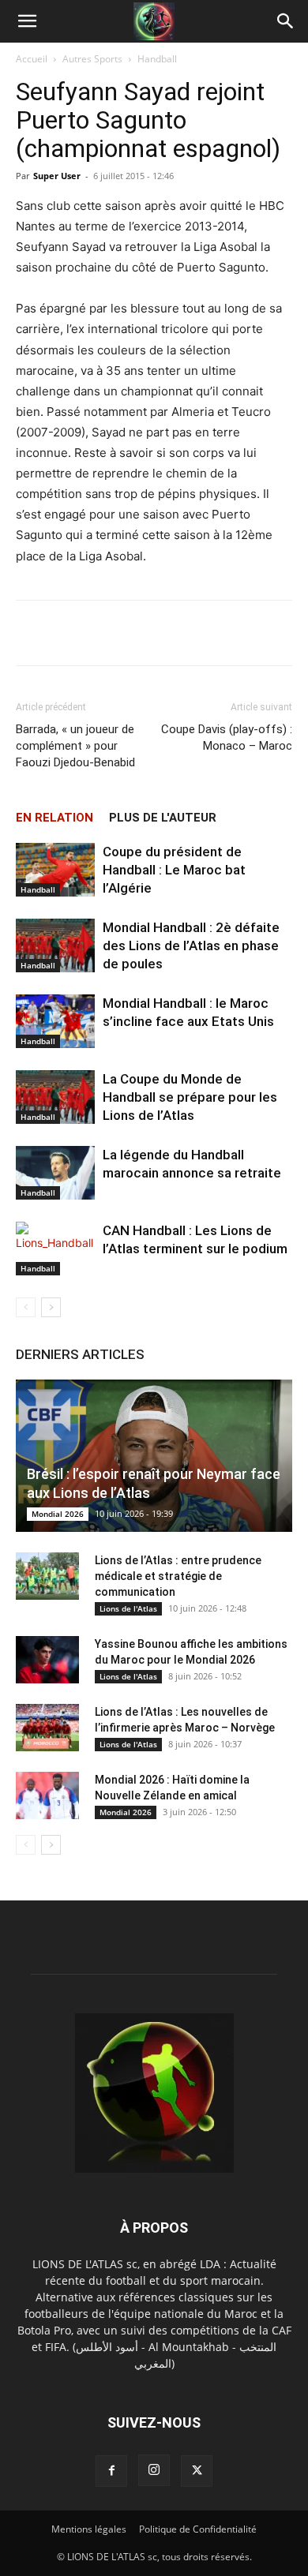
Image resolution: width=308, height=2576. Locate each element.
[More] (202, 633)
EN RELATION (54, 818)
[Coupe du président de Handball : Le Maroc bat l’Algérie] (55, 870)
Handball (157, 59)
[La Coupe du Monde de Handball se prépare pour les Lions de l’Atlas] (55, 1097)
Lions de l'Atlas (128, 1608)
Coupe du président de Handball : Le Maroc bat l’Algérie (174, 870)
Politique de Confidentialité (198, 2529)
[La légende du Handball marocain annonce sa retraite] (55, 1173)
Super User (57, 176)
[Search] (286, 21)
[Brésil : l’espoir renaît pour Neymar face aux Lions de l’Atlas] (154, 1456)
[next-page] (51, 1307)
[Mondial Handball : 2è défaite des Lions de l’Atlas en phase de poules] (55, 946)
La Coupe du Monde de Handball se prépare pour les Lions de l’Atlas (190, 1097)
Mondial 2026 (58, 1514)
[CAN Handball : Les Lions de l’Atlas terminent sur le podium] (55, 1249)
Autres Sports (92, 59)
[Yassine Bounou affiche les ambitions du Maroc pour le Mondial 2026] (47, 1660)
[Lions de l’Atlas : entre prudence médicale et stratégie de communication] (47, 1576)
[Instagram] (154, 2470)
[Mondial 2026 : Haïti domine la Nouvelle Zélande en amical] (47, 1795)
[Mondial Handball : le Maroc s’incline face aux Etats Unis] (55, 1022)
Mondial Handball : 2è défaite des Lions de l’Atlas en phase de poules (191, 945)
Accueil (32, 59)
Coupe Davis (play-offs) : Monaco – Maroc (227, 738)
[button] (27, 21)
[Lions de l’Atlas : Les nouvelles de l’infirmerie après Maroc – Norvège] (47, 1728)
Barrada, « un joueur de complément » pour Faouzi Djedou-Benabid (75, 746)
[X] (197, 2471)
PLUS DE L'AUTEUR (163, 818)
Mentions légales (89, 2529)
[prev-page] (26, 1307)
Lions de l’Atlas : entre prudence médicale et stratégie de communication (178, 1576)
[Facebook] (111, 2471)
